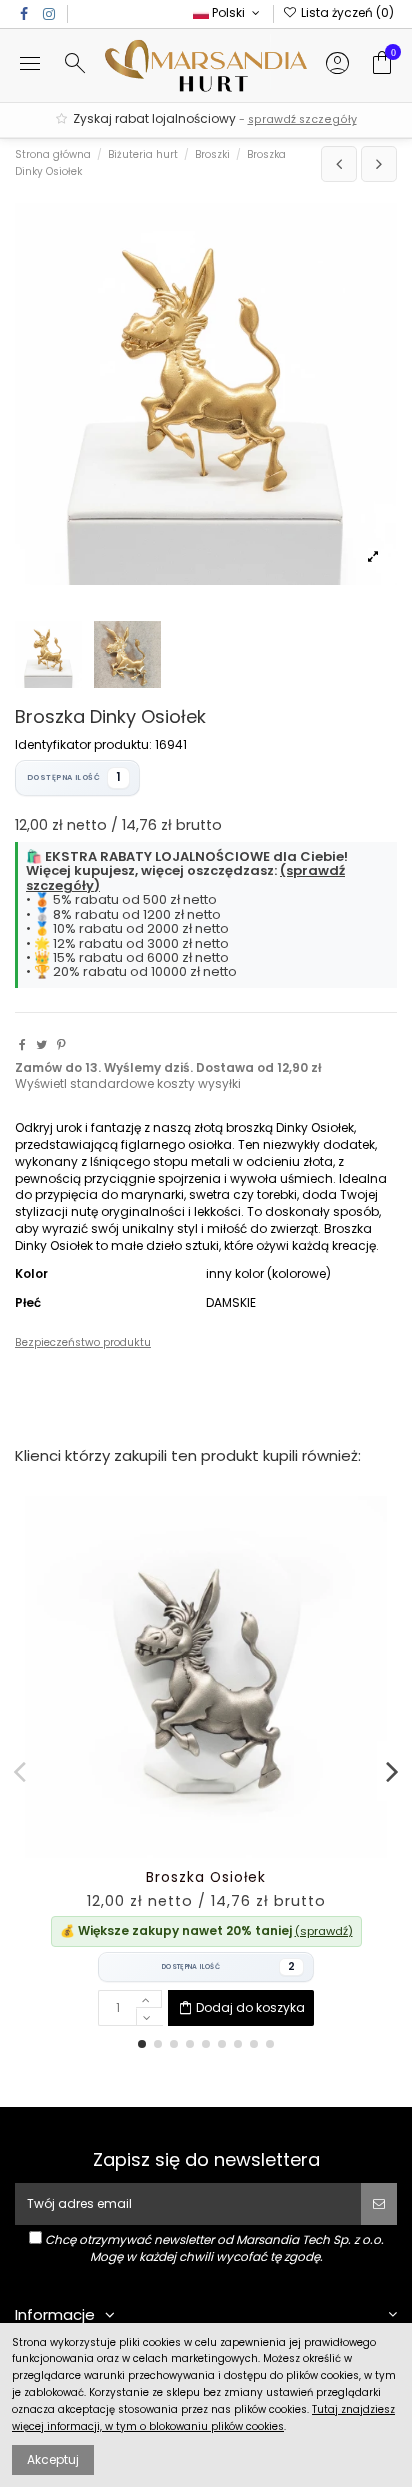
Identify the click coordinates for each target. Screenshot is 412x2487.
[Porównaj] (206, 1852)
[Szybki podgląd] (230, 1852)
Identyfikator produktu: (83, 745)
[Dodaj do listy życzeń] (183, 1852)
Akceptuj (53, 2459)
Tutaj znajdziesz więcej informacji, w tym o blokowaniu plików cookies (203, 2418)
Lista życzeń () (346, 12)
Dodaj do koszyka (250, 2007)
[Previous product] (339, 164)
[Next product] (379, 164)
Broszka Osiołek (206, 1877)
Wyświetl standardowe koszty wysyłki (128, 1083)
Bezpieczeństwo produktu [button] (83, 1342)
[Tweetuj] (41, 1044)
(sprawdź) (324, 1931)
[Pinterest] (61, 1044)
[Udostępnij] (22, 1044)
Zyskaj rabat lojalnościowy (213, 119)
